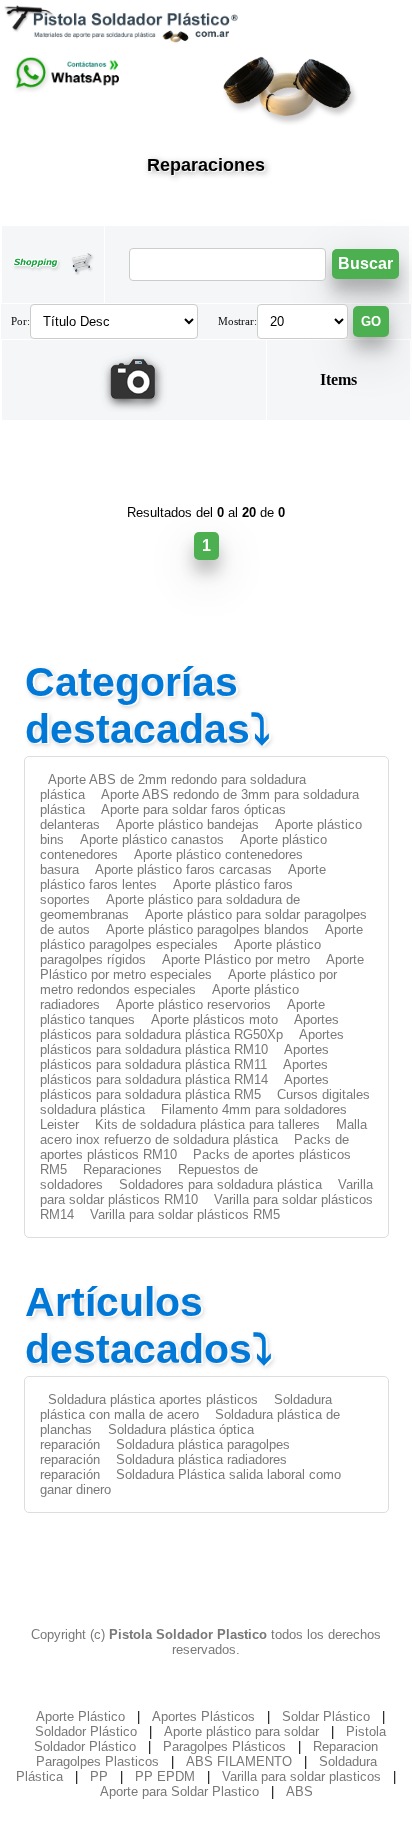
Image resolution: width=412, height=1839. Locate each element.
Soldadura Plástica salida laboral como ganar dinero (190, 1482)
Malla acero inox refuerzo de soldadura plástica (203, 1132)
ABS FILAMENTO (239, 1761)
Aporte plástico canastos (152, 839)
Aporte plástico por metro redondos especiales (188, 982)
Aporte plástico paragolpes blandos (207, 929)
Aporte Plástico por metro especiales (202, 967)
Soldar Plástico (326, 1716)
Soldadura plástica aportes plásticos (153, 1399)
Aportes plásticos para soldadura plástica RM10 (192, 1042)
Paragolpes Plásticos (224, 1746)
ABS (299, 1791)
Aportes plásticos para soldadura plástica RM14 (184, 1072)
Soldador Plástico (86, 1731)
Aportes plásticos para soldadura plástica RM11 (184, 1057)
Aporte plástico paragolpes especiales (201, 937)
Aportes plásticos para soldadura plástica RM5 (184, 1087)
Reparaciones (122, 1169)
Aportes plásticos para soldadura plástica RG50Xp (189, 1027)
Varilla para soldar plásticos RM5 (185, 1214)
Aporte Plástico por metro (236, 959)
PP (99, 1776)
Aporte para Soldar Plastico (179, 1791)
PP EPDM (165, 1776)
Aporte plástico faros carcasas (183, 869)
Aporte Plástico (80, 1716)
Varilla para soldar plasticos (301, 1776)
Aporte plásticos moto (214, 1019)
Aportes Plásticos (203, 1716)
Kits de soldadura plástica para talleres (207, 1124)
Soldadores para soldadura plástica (220, 1184)
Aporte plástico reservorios (193, 1004)
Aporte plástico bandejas (187, 824)
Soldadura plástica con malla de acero (186, 1407)
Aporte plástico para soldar (241, 1731)
